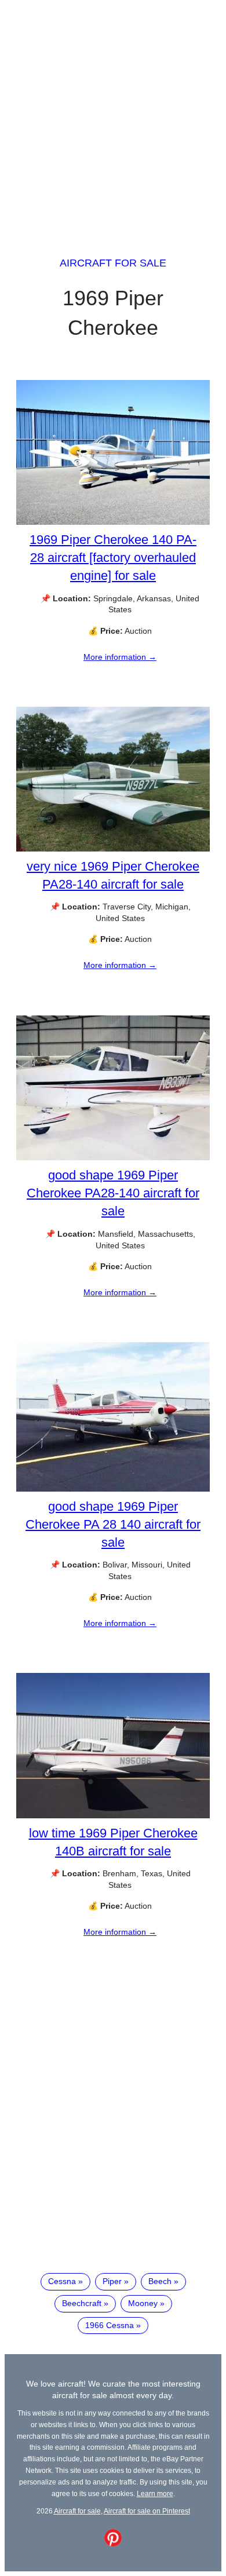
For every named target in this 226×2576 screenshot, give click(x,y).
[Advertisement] (113, 118)
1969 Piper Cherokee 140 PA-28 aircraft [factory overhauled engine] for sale (113, 558)
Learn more (155, 2493)
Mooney (143, 2303)
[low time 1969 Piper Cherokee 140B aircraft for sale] (113, 1815)
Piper (112, 2281)
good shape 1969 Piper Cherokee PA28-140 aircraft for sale (113, 1193)
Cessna (62, 2281)
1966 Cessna (110, 2325)
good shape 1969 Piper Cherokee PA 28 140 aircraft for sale (113, 1524)
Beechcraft (82, 2303)
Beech (160, 2281)
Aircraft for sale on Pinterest (147, 2511)
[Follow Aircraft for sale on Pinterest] (113, 2544)
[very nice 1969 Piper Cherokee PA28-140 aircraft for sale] (113, 849)
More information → (120, 657)
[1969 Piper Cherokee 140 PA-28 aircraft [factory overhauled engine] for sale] (113, 522)
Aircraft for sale (113, 263)
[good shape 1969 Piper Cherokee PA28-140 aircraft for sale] (113, 1157)
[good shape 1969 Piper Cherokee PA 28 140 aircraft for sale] (113, 1489)
